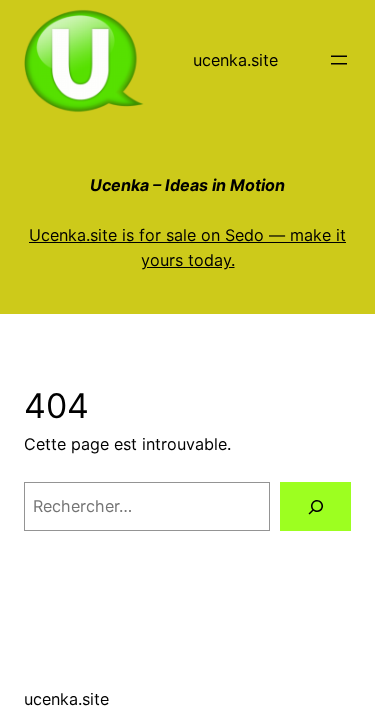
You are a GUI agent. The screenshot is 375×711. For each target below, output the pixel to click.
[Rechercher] (315, 507)
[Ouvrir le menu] (339, 60)
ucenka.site (235, 60)
